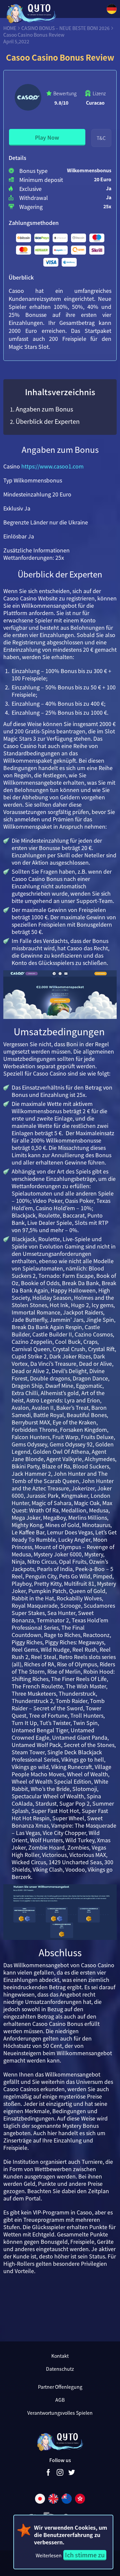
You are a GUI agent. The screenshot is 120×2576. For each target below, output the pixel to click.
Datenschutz (60, 2369)
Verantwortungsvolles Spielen (60, 2413)
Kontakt (60, 2356)
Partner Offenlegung (60, 2387)
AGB (60, 2400)
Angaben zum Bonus (44, 409)
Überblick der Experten (48, 421)
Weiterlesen (49, 2555)
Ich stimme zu (85, 2555)
